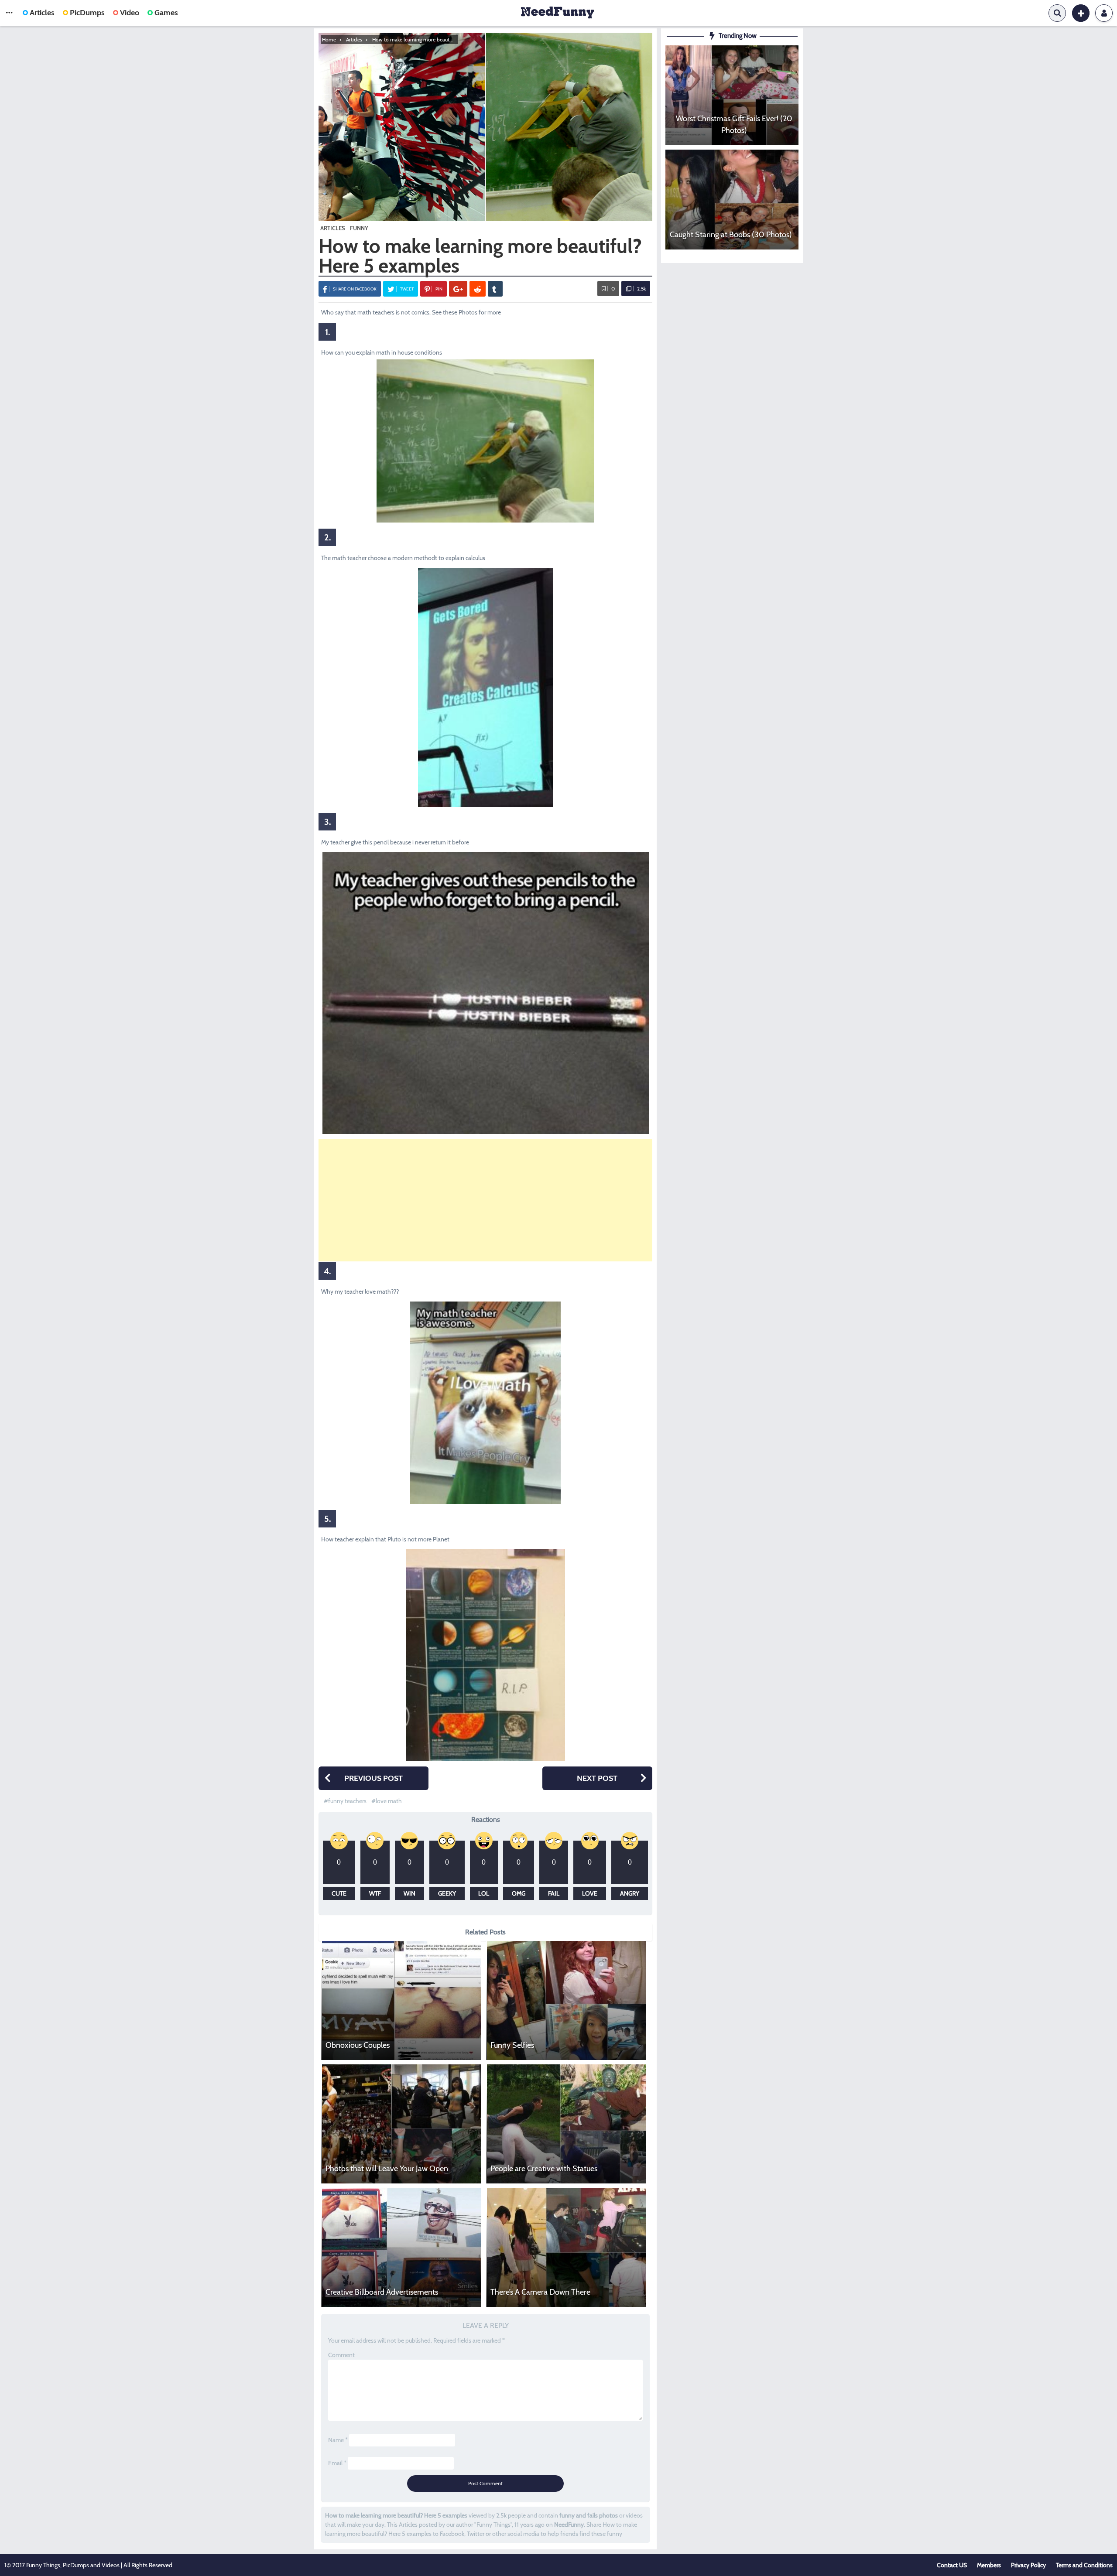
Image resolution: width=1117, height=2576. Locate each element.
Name (338, 2440)
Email (337, 2463)
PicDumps (87, 13)
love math (389, 1801)
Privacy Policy (1028, 2565)
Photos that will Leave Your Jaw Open (387, 2169)
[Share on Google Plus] (458, 289)
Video (130, 13)
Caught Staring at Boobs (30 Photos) (731, 235)
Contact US (952, 2565)
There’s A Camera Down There (540, 2292)
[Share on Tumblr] (495, 289)
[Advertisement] (485, 1200)
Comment (341, 2355)
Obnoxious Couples (358, 2045)
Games (166, 13)
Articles (42, 13)
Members (989, 2565)
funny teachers (347, 1801)
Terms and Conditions (1084, 2565)
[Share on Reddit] (478, 289)
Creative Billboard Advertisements (382, 2292)
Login (1104, 13)
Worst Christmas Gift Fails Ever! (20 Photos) (734, 125)
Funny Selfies (512, 2045)
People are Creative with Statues (544, 2169)
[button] (9, 13)
